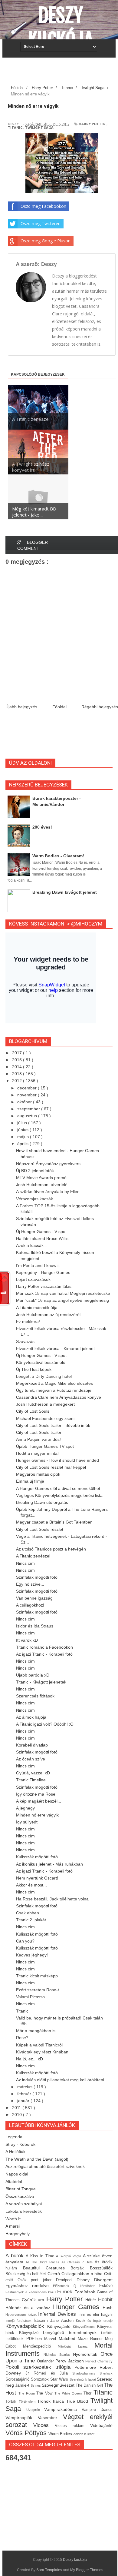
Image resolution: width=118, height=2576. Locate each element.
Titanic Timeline (31, 1780)
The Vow (45, 2393)
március (25, 2087)
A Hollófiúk (15, 2152)
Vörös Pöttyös (27, 2433)
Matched (68, 2338)
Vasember (50, 2418)
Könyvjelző (31, 2333)
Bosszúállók (101, 2268)
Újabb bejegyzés (21, 707)
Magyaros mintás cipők (38, 1474)
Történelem (28, 2401)
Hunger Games (78, 2307)
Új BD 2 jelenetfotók (35, 1171)
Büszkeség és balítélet (26, 2274)
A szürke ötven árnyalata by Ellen (48, 1192)
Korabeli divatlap (32, 1745)
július (23, 1123)
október (25, 1102)
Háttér (92, 2300)
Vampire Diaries (97, 2410)
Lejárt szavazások (33, 1279)
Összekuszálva (20, 2196)
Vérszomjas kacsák (34, 1199)
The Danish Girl (90, 2385)
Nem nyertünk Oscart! (37, 1878)
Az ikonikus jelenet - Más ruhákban (49, 1864)
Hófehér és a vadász (29, 2308)
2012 (18, 1081)
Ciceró (54, 2274)
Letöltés (107, 2333)
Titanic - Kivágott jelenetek (41, 1682)
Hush (108, 2308)
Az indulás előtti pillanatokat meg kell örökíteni (60, 2080)
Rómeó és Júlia (53, 2373)
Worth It (13, 2219)
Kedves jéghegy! (32, 1955)
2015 (18, 1060)
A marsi (13, 2226)
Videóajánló (101, 2425)
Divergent (103, 2280)
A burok (16, 2256)
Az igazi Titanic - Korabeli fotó (44, 1654)
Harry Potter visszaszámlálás (44, 1286)
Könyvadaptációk (26, 2326)
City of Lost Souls (33, 1411)
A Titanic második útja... (39, 1308)
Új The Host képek (34, 1369)
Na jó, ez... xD (29, 2059)
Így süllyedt (27, 1822)
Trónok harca (52, 2401)
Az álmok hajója (31, 1717)
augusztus (28, 1116)
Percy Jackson (70, 2361)
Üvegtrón (35, 2410)
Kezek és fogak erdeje (94, 2321)
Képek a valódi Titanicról (39, 2045)
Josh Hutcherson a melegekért (45, 1404)
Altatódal (14, 2182)
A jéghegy (25, 1808)
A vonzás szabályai (24, 2204)
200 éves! (42, 827)
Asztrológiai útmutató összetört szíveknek (45, 2166)
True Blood (78, 2401)
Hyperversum (16, 2315)
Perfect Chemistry (99, 2361)
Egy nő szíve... (30, 1584)
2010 (18, 2115)
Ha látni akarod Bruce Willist (43, 1238)
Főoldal (59, 707)
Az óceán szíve (31, 1759)
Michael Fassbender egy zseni (45, 1418)
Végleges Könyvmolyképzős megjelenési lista (59, 1495)
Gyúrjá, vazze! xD (33, 1773)
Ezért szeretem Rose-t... (39, 1990)
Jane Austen (63, 2321)
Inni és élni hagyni (95, 2315)
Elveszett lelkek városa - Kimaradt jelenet (55, 1348)
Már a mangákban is (36, 2031)
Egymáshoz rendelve (29, 2285)
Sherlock (106, 2373)
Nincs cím (25, 1563)
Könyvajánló (60, 2326)
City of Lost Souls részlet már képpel (51, 1467)
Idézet (33, 2315)
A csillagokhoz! (30, 1605)
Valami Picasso (30, 1997)
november (28, 1095)
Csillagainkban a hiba (83, 2274)
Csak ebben (28, 1913)
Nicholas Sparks (58, 2355)
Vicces (44, 2425)
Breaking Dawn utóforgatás (42, 1502)
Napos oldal (17, 2174)
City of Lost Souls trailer (39, 1432)
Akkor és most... (31, 1885)
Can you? (25, 1941)
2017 (18, 1053)
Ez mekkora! (28, 1321)
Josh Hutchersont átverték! (42, 1185)
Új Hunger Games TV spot (41, 1231)
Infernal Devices (58, 2314)
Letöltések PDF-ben (25, 2339)
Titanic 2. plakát (31, 1920)
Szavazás (25, 1341)
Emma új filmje (30, 1481)
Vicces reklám (72, 2426)
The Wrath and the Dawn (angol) (37, 2159)
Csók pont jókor (37, 2280)
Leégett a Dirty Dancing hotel (44, 1376)
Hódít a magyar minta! (37, 1453)
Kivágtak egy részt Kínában (42, 2052)
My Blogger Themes (87, 2570)
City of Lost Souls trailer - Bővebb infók (53, 1425)
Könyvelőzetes (85, 2327)
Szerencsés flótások (35, 1696)
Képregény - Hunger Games (43, 1272)
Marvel (51, 2339)
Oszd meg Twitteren (41, 223)
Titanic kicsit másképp (37, 1976)
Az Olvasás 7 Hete (78, 2262)
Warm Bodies (61, 2434)
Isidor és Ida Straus (35, 1626)
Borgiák (80, 2268)
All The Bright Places (44, 2262)
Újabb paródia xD (33, 1675)
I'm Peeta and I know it (38, 1265)
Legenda (14, 2137)
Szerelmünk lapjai (83, 2379)
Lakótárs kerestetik (24, 2211)
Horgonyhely (18, 2234)
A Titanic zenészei (33, 1556)
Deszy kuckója (61, 28)
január (24, 2101)
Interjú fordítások (20, 2321)
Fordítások (86, 2292)
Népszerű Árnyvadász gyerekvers (48, 1164)
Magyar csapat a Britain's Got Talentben (54, 1522)
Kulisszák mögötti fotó (37, 1857)
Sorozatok (41, 2379)
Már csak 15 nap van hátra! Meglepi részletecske (63, 1293)
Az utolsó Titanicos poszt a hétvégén (51, 1549)
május (24, 1137)
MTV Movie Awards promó (41, 1178)
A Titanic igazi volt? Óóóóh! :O (45, 1724)
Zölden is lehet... (85, 2434)
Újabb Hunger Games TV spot (45, 1446)
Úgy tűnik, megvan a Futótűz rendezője (54, 1390)
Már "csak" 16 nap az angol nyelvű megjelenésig (62, 1300)
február (25, 2094)
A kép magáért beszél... (39, 1801)
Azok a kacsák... (32, 1245)
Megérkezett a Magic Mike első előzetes (54, 1383)
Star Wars (60, 2379)
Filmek (66, 2292)
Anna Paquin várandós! (38, 1439)
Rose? (22, 2038)
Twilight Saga (39, 127)
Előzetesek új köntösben (76, 2286)
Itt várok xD (27, 1640)
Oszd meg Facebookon (43, 206)
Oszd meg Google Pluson (46, 241)
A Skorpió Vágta (69, 2256)
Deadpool (66, 2280)
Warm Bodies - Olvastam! (58, 856)
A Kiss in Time (41, 2256)
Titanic (15, 127)
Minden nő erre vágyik (37, 1815)
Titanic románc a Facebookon (44, 1647)
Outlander (46, 2361)
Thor (88, 2393)
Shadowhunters (86, 2373)
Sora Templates (49, 2570)
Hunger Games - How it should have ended (57, 1460)
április (23, 1144)
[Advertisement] (62, 73)
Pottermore (87, 2367)
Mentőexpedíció (41, 2346)
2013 (18, 1074)
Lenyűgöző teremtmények (72, 2332)
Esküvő (106, 2286)
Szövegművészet (59, 2385)
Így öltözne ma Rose (36, 1794)
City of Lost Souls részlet (40, 1529)
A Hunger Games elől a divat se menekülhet (58, 1488)
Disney (85, 2280)
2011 (17, 2108)
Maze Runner (91, 2339)
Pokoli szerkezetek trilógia (40, 2367)
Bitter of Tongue (21, 2189)
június (23, 1130)
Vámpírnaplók (22, 2418)
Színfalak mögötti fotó (37, 1577)
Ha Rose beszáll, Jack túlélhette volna (52, 1899)
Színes (36, 2385)
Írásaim (42, 2320)
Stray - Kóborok (20, 2144)
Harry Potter (92, 124)
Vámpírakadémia (63, 2409)
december (28, 1088)
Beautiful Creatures (47, 2268)
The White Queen (69, 2393)
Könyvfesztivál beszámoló (41, 1362)
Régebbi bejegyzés (100, 707)
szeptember (29, 1109)
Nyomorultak (87, 2354)
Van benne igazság (34, 1598)
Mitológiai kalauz (76, 2346)
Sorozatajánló (18, 2379)
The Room (28, 2393)
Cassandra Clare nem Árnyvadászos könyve (59, 1397)
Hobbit (105, 2300)
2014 (18, 1067)
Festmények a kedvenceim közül (31, 2292)
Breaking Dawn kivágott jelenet (65, 892)
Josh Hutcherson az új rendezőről (48, 1315)
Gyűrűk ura (34, 2300)
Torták (12, 2401)
